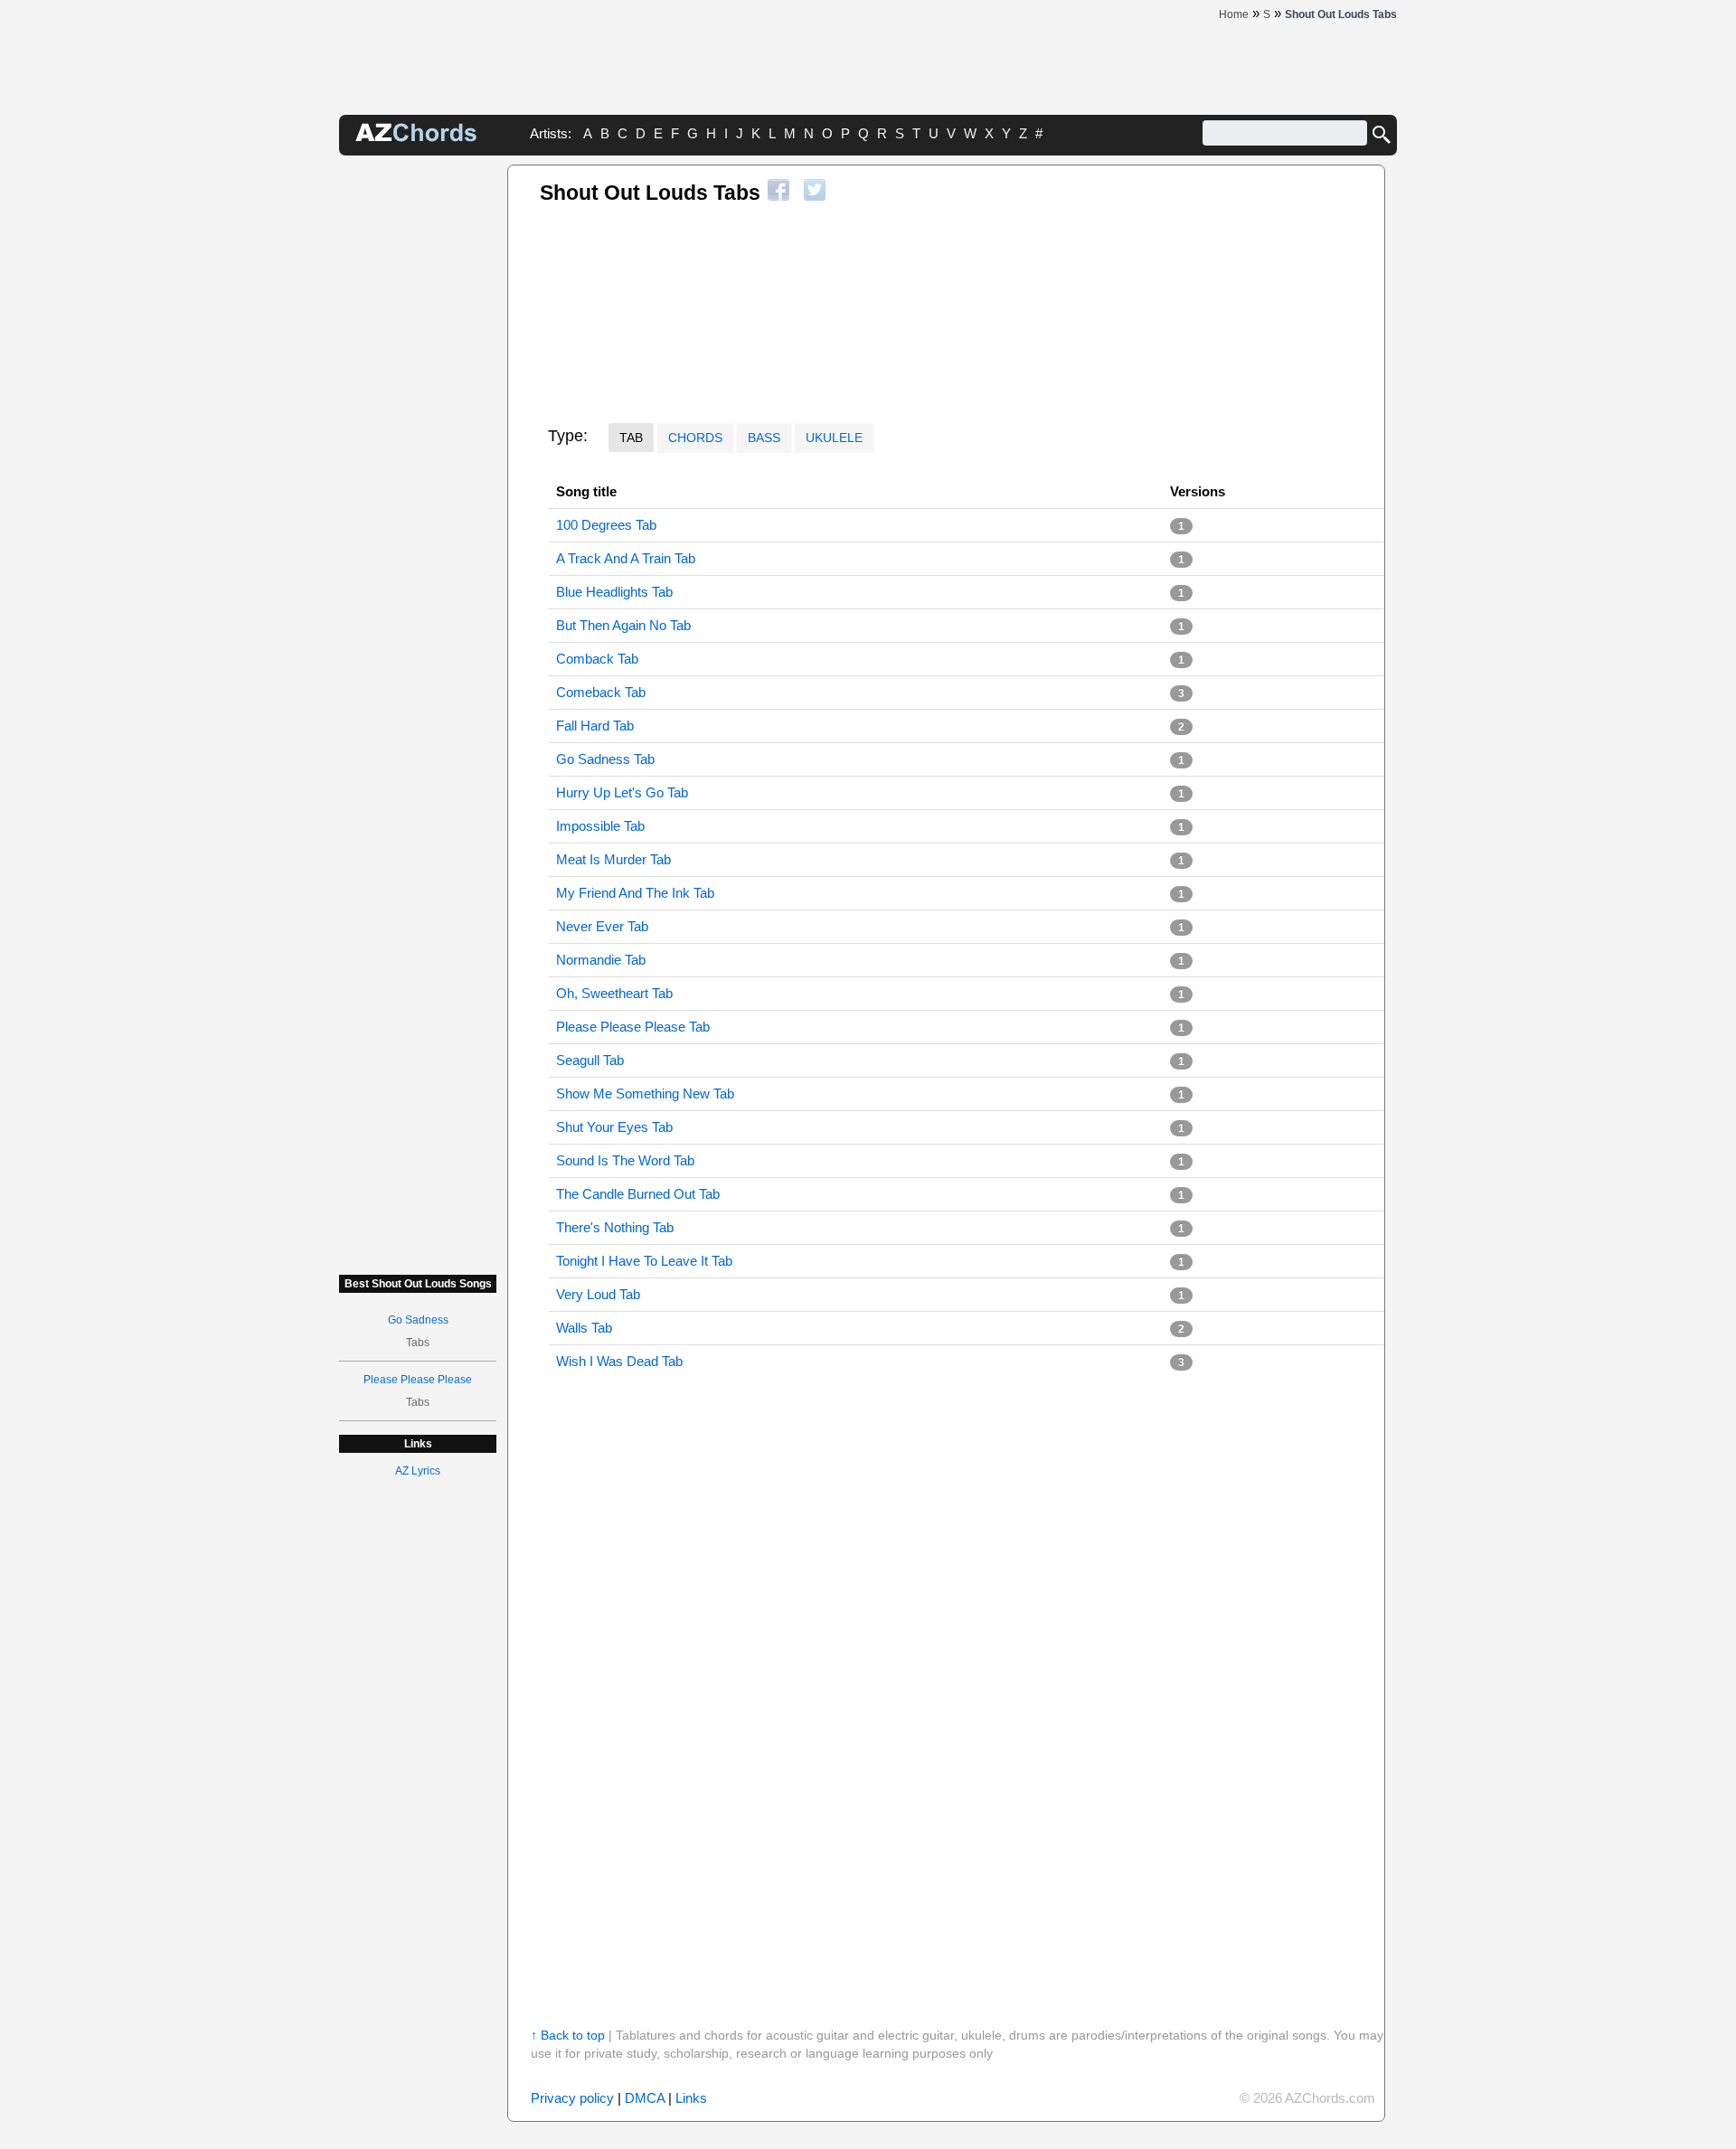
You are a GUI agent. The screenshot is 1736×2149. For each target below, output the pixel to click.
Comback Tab (597, 659)
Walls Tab (584, 1328)
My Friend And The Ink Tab (635, 893)
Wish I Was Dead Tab (619, 1361)
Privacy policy (572, 2098)
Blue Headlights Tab (614, 592)
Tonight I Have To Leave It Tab (644, 1261)
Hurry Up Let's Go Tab (622, 792)
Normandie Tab (601, 960)
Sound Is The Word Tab (625, 1160)
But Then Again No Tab (623, 625)
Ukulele (834, 438)
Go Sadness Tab (605, 759)
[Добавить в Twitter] (815, 190)
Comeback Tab (601, 692)
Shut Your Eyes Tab (614, 1127)
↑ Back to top (568, 2035)
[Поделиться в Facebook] (778, 190)
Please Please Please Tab (633, 1027)
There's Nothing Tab (615, 1227)
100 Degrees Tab (606, 525)
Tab (631, 438)
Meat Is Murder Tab (613, 859)
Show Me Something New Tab (645, 1093)
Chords (695, 438)
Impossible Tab (600, 826)
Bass (764, 438)
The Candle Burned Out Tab (638, 1194)
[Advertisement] (418, 436)
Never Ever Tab (602, 926)
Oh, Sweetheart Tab (614, 993)
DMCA (645, 2098)
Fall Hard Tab (595, 726)
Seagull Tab (590, 1060)
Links (691, 2098)
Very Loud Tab (598, 1294)
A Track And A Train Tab (626, 558)
